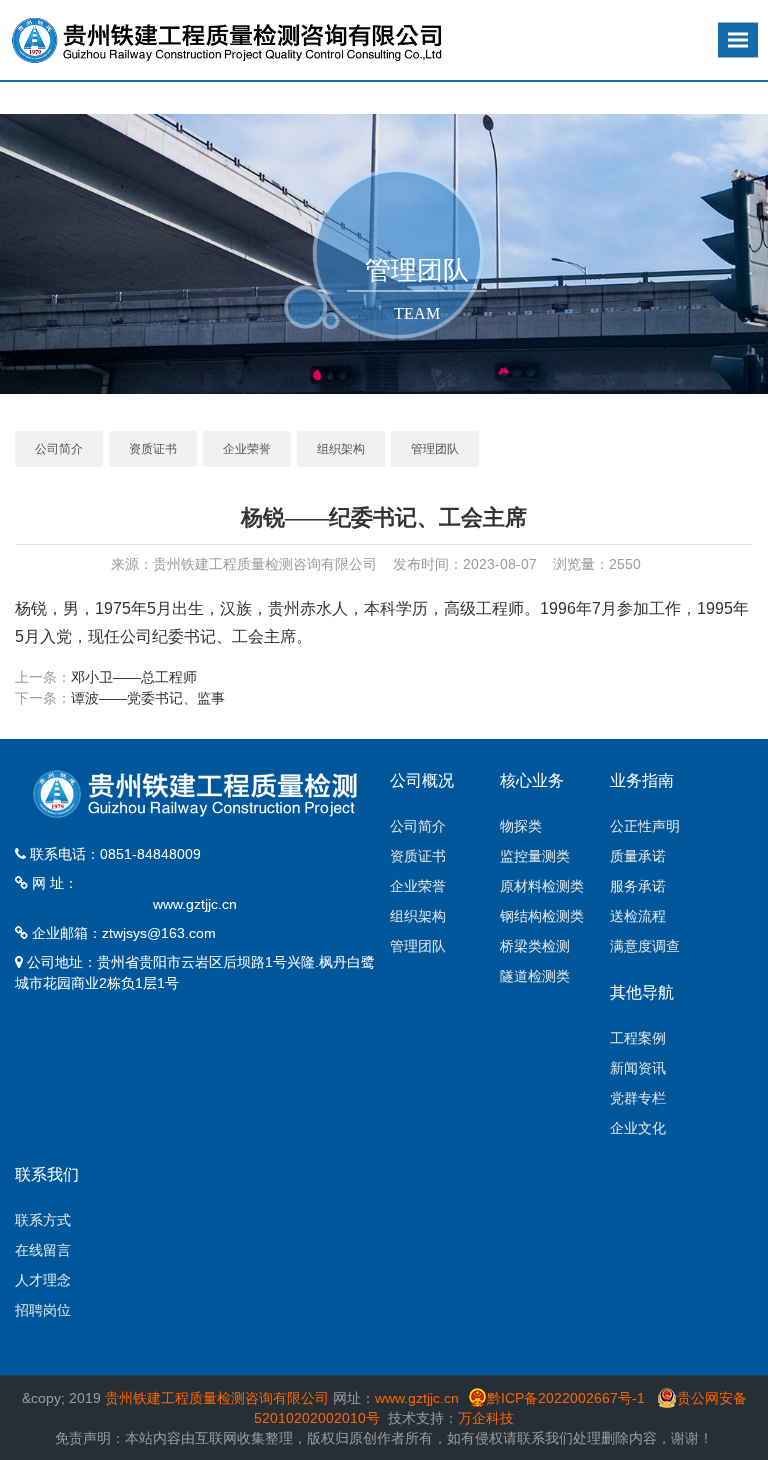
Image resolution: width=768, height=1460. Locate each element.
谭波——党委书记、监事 (148, 698)
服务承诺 (638, 886)
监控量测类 (535, 856)
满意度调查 (645, 946)
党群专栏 (638, 1098)
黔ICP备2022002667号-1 (568, 1398)
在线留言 (43, 1250)
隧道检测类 (535, 976)
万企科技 (486, 1418)
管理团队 (435, 449)
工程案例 (638, 1038)
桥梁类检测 (535, 946)
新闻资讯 (638, 1068)
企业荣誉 (247, 449)
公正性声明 (645, 826)
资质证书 (153, 449)
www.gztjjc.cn (195, 904)
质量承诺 (638, 856)
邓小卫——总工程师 (134, 677)
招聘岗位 (43, 1310)
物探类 (521, 826)
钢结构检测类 (542, 916)
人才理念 (43, 1280)
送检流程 (638, 916)
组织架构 (341, 449)
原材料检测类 (542, 886)
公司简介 (59, 449)
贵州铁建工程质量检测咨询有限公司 (217, 1398)
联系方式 (43, 1220)
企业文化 (638, 1128)
